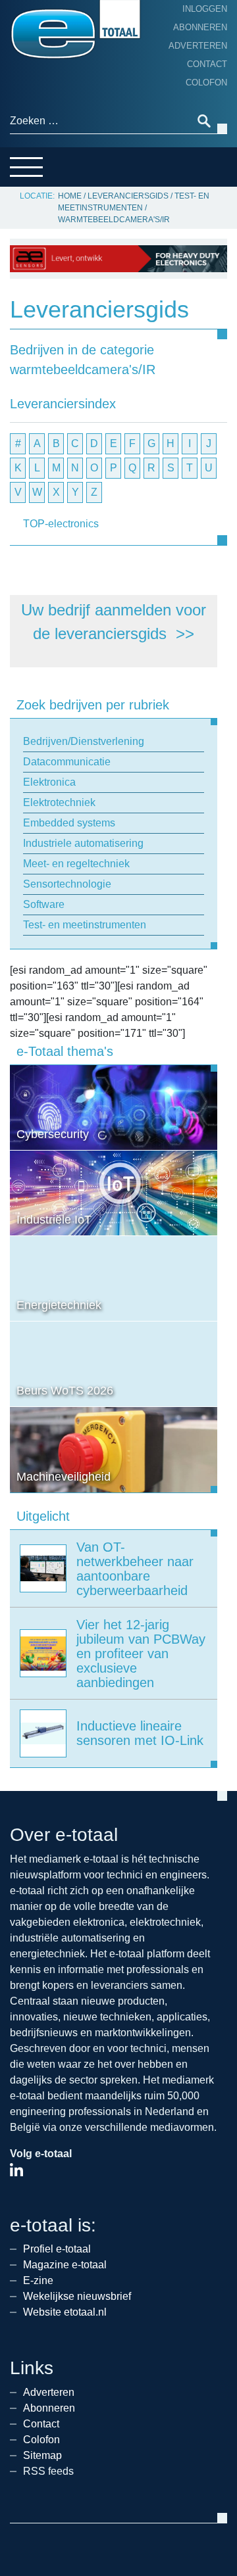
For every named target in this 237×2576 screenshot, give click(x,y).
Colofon (206, 83)
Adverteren (198, 46)
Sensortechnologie (67, 884)
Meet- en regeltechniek (76, 864)
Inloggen (205, 9)
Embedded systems (69, 823)
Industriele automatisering (83, 843)
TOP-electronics (61, 524)
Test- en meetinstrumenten (85, 925)
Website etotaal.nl (65, 2312)
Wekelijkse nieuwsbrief (77, 2296)
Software (44, 904)
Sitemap (42, 2455)
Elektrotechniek (59, 802)
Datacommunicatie (67, 762)
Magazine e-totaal (65, 2265)
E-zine (38, 2280)
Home (70, 196)
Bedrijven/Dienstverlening (84, 741)
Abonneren (200, 27)
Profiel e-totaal (57, 2249)
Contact (207, 64)
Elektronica (49, 782)
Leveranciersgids (128, 196)
